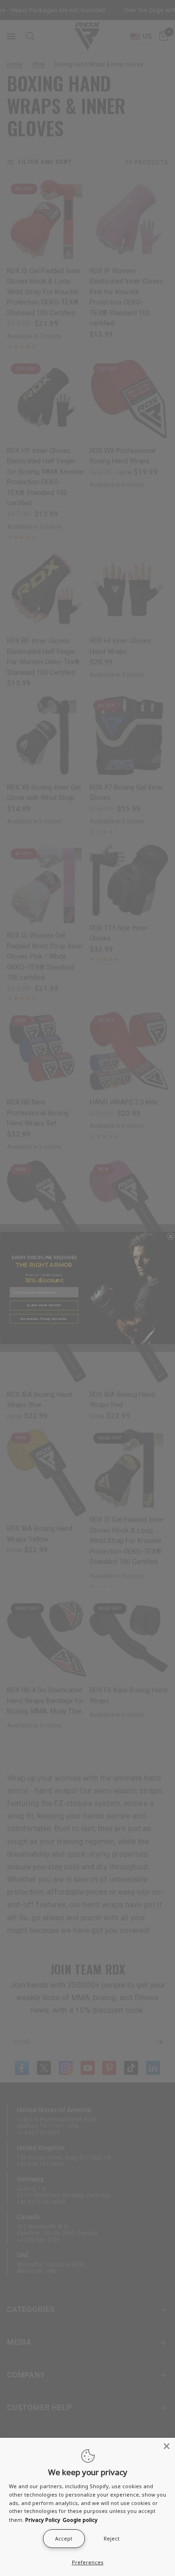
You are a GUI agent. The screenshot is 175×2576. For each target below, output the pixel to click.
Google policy (80, 2520)
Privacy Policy (43, 2520)
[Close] (167, 2446)
